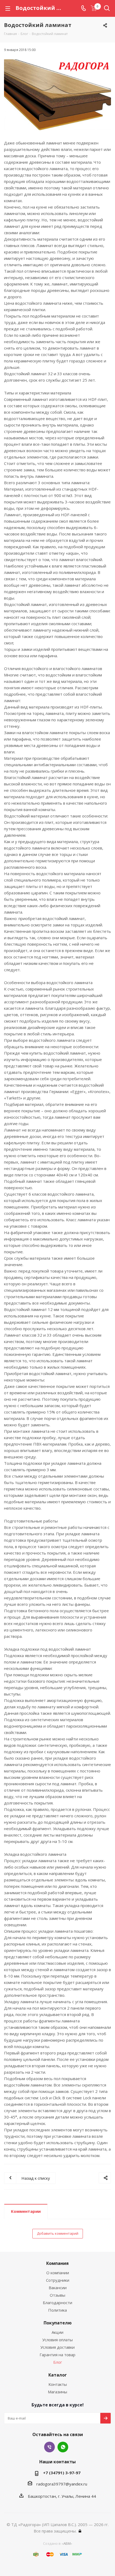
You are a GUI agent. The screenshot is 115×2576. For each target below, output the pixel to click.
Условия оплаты (57, 2340)
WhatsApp (63, 2447)
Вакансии (58, 2288)
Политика (57, 2310)
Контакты (58, 2384)
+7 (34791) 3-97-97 (62, 2473)
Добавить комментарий (58, 2233)
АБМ (67, 2543)
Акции (57, 2332)
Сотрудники (58, 2280)
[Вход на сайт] (80, 2531)
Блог (58, 2362)
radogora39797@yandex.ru (62, 2484)
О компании (58, 2273)
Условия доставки (57, 2347)
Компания (57, 2263)
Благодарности (57, 2303)
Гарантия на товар (57, 2355)
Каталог (58, 2375)
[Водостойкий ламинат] (57, 95)
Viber (49, 2447)
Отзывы (57, 2295)
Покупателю (58, 2323)
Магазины (57, 2392)
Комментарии (26, 2211)
